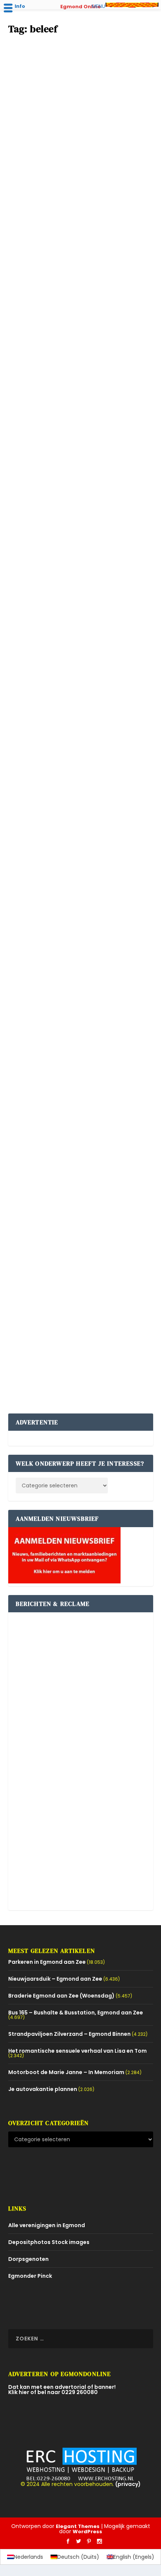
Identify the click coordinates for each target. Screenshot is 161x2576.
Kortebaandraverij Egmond (54, 1297)
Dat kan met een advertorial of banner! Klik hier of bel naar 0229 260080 (62, 2390)
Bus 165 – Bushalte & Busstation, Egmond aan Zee (76, 2013)
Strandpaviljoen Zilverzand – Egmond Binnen (69, 2034)
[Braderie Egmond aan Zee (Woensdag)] (81, 272)
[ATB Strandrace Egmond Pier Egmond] (81, 461)
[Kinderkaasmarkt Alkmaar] (81, 1053)
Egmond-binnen (54, 737)
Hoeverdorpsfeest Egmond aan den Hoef (72, 138)
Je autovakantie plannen (43, 2089)
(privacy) (128, 2484)
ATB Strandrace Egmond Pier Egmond (69, 517)
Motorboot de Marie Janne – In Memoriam (66, 2072)
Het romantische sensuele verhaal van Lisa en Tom (78, 2051)
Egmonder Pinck (30, 2276)
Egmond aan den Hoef (61, 157)
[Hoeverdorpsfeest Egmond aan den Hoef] (81, 83)
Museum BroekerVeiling (49, 919)
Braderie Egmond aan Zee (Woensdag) (69, 327)
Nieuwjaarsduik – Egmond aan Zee (55, 1979)
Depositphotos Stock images (49, 2242)
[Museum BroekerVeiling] (81, 862)
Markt (41, 346)
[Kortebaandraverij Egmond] (81, 1242)
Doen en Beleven (88, 1127)
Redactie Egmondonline (55, 150)
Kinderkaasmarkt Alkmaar (53, 1108)
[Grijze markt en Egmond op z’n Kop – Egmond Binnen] (81, 653)
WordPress (87, 2532)
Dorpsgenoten (28, 2259)
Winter (42, 535)
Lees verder (36, 204)
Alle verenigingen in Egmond (47, 2225)
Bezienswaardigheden (42, 938)
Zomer (96, 157)
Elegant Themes (78, 2526)
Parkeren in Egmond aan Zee (47, 1962)
